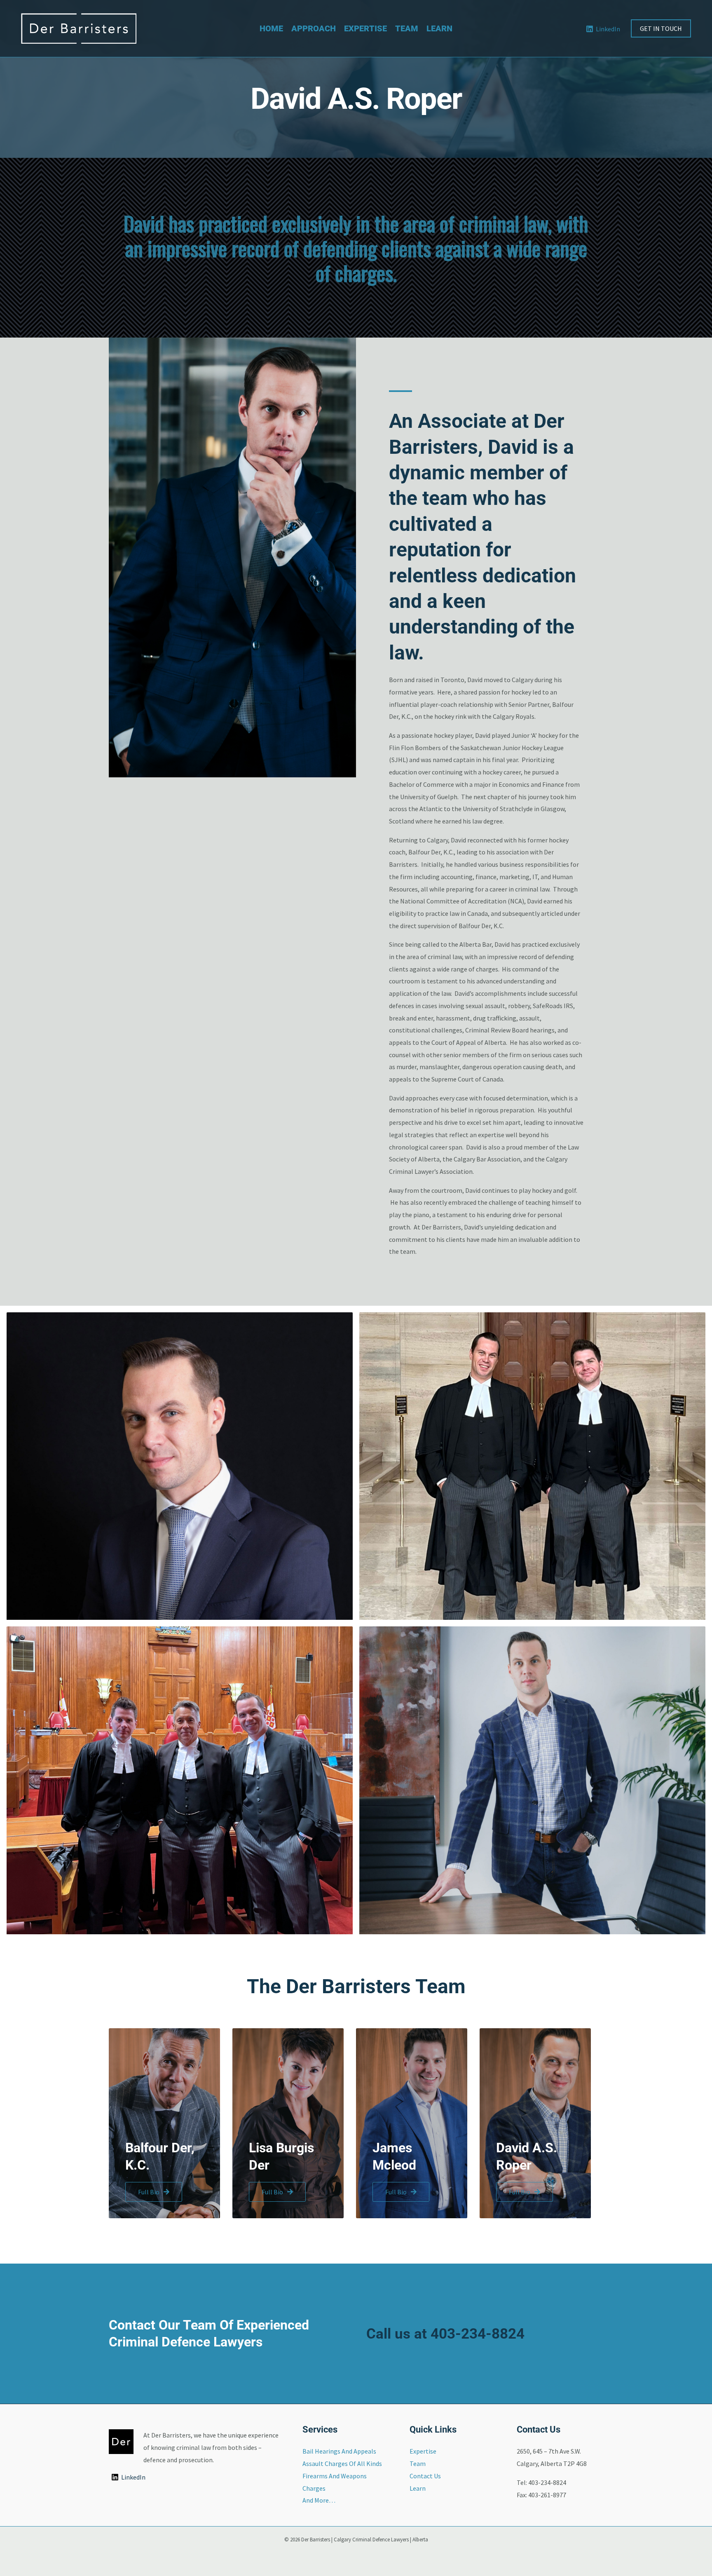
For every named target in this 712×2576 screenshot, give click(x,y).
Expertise (423, 2451)
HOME (271, 28)
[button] (661, 28)
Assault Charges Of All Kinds (342, 2463)
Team (418, 2463)
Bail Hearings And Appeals (339, 2451)
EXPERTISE (365, 28)
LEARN (439, 28)
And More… (319, 2500)
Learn (418, 2488)
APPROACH (314, 28)
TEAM (407, 28)
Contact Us (425, 2476)
